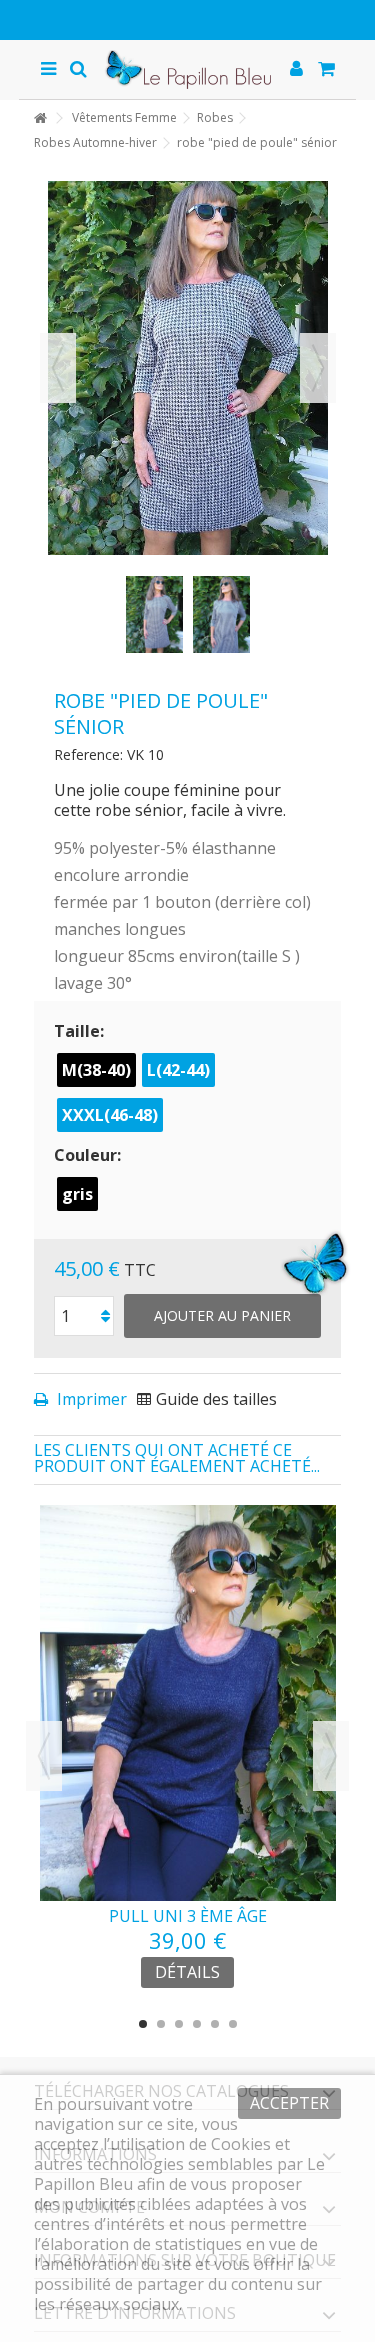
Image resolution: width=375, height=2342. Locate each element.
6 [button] (233, 2024)
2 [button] (161, 2024)
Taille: (81, 1031)
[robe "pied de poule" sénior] (154, 614)
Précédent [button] (58, 368)
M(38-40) (96, 1070)
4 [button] (197, 2024)
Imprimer (90, 1399)
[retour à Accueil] (40, 118)
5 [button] (215, 2024)
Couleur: (89, 1155)
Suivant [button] (318, 368)
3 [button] (179, 2024)
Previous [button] (44, 1756)
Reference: (88, 754)
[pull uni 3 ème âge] (188, 1703)
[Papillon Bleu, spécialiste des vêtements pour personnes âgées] (188, 69)
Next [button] (331, 1756)
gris (77, 1194)
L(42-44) (178, 1070)
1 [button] (143, 2024)
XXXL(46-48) (110, 1115)
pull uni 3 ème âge (188, 1916)
